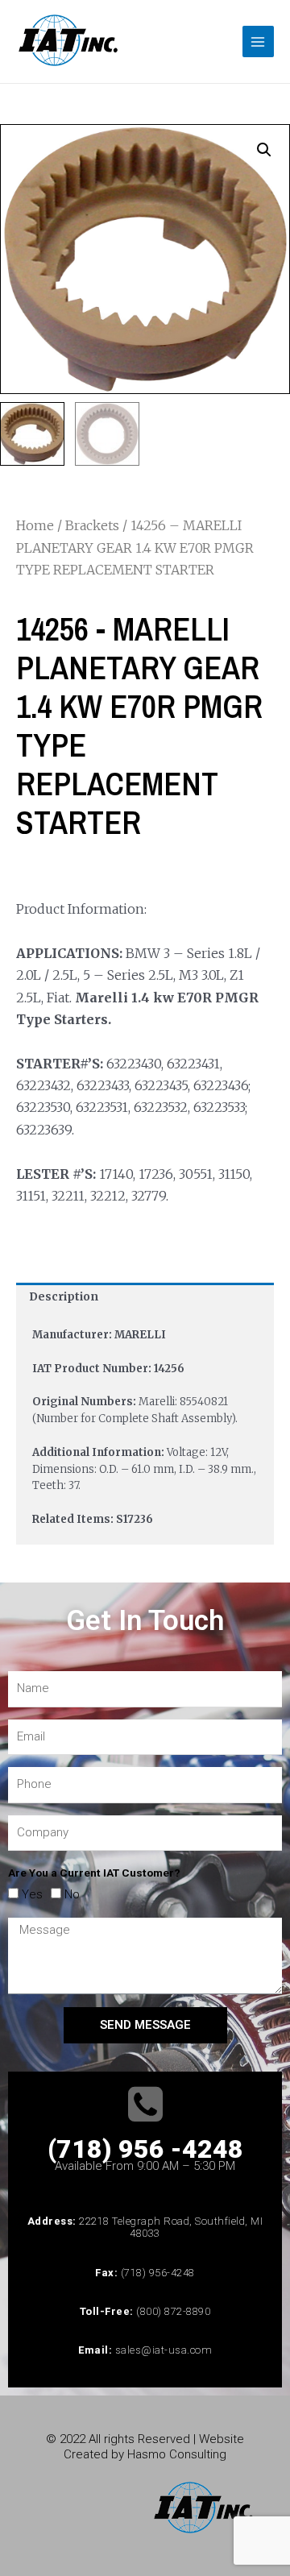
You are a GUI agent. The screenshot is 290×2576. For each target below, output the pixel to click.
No (72, 1894)
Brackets (92, 525)
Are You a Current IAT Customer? (94, 1873)
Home (35, 525)
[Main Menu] (258, 41)
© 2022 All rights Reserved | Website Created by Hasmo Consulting (145, 2447)
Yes (32, 1894)
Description (64, 1297)
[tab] (145, 1297)
